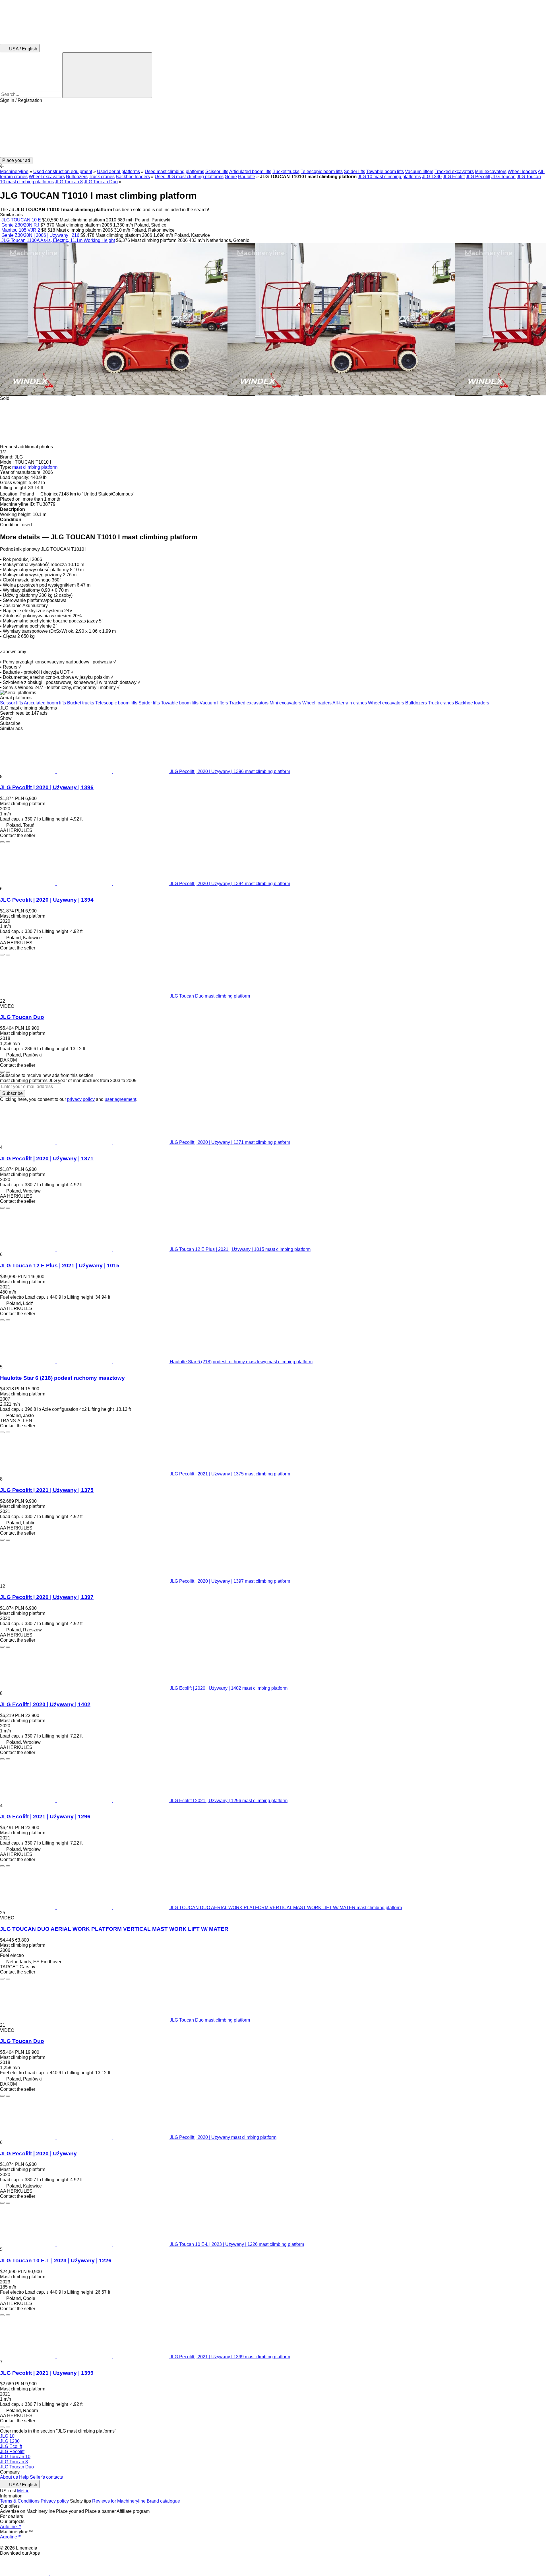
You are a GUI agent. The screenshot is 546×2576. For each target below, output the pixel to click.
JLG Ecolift (454, 177)
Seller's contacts (46, 2477)
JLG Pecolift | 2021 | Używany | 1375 (47, 1490)
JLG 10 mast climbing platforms (389, 177)
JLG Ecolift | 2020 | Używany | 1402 (45, 1704)
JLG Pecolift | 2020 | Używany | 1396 (47, 787)
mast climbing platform (35, 467)
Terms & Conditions (20, 2501)
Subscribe (13, 1093)
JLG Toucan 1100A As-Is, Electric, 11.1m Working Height (58, 240)
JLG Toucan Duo (101, 182)
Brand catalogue (163, 2501)
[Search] (107, 75)
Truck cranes (102, 177)
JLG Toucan (503, 177)
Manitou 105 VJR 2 (21, 230)
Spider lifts (354, 171)
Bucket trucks (286, 171)
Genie (231, 177)
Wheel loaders (522, 171)
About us (9, 2477)
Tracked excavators (454, 171)
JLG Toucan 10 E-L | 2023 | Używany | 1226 (56, 2261)
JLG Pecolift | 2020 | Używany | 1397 (47, 1597)
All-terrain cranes (350, 703)
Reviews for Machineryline (119, 2501)
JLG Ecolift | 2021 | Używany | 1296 (45, 1817)
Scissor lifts (217, 171)
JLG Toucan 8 (69, 182)
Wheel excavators (47, 177)
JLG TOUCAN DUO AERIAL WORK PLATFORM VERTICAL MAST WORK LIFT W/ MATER (114, 1929)
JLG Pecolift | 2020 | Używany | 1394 (47, 900)
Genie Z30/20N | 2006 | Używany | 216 (40, 235)
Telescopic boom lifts (322, 171)
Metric (23, 2491)
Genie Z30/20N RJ (20, 225)
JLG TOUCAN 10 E (21, 220)
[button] (273, 130)
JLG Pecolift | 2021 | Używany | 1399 (47, 2373)
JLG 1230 (432, 177)
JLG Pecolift (478, 177)
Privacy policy (55, 2501)
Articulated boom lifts (250, 171)
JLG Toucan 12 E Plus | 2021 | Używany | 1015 (60, 1266)
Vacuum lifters (419, 171)
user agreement (120, 1099)
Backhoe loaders (133, 177)
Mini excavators (491, 171)
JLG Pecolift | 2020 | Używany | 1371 (47, 1159)
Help (24, 2477)
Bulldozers (77, 177)
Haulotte (247, 177)
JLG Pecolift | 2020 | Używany (38, 2153)
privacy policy (81, 1099)
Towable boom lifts (385, 171)
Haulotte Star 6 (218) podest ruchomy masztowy (62, 1378)
